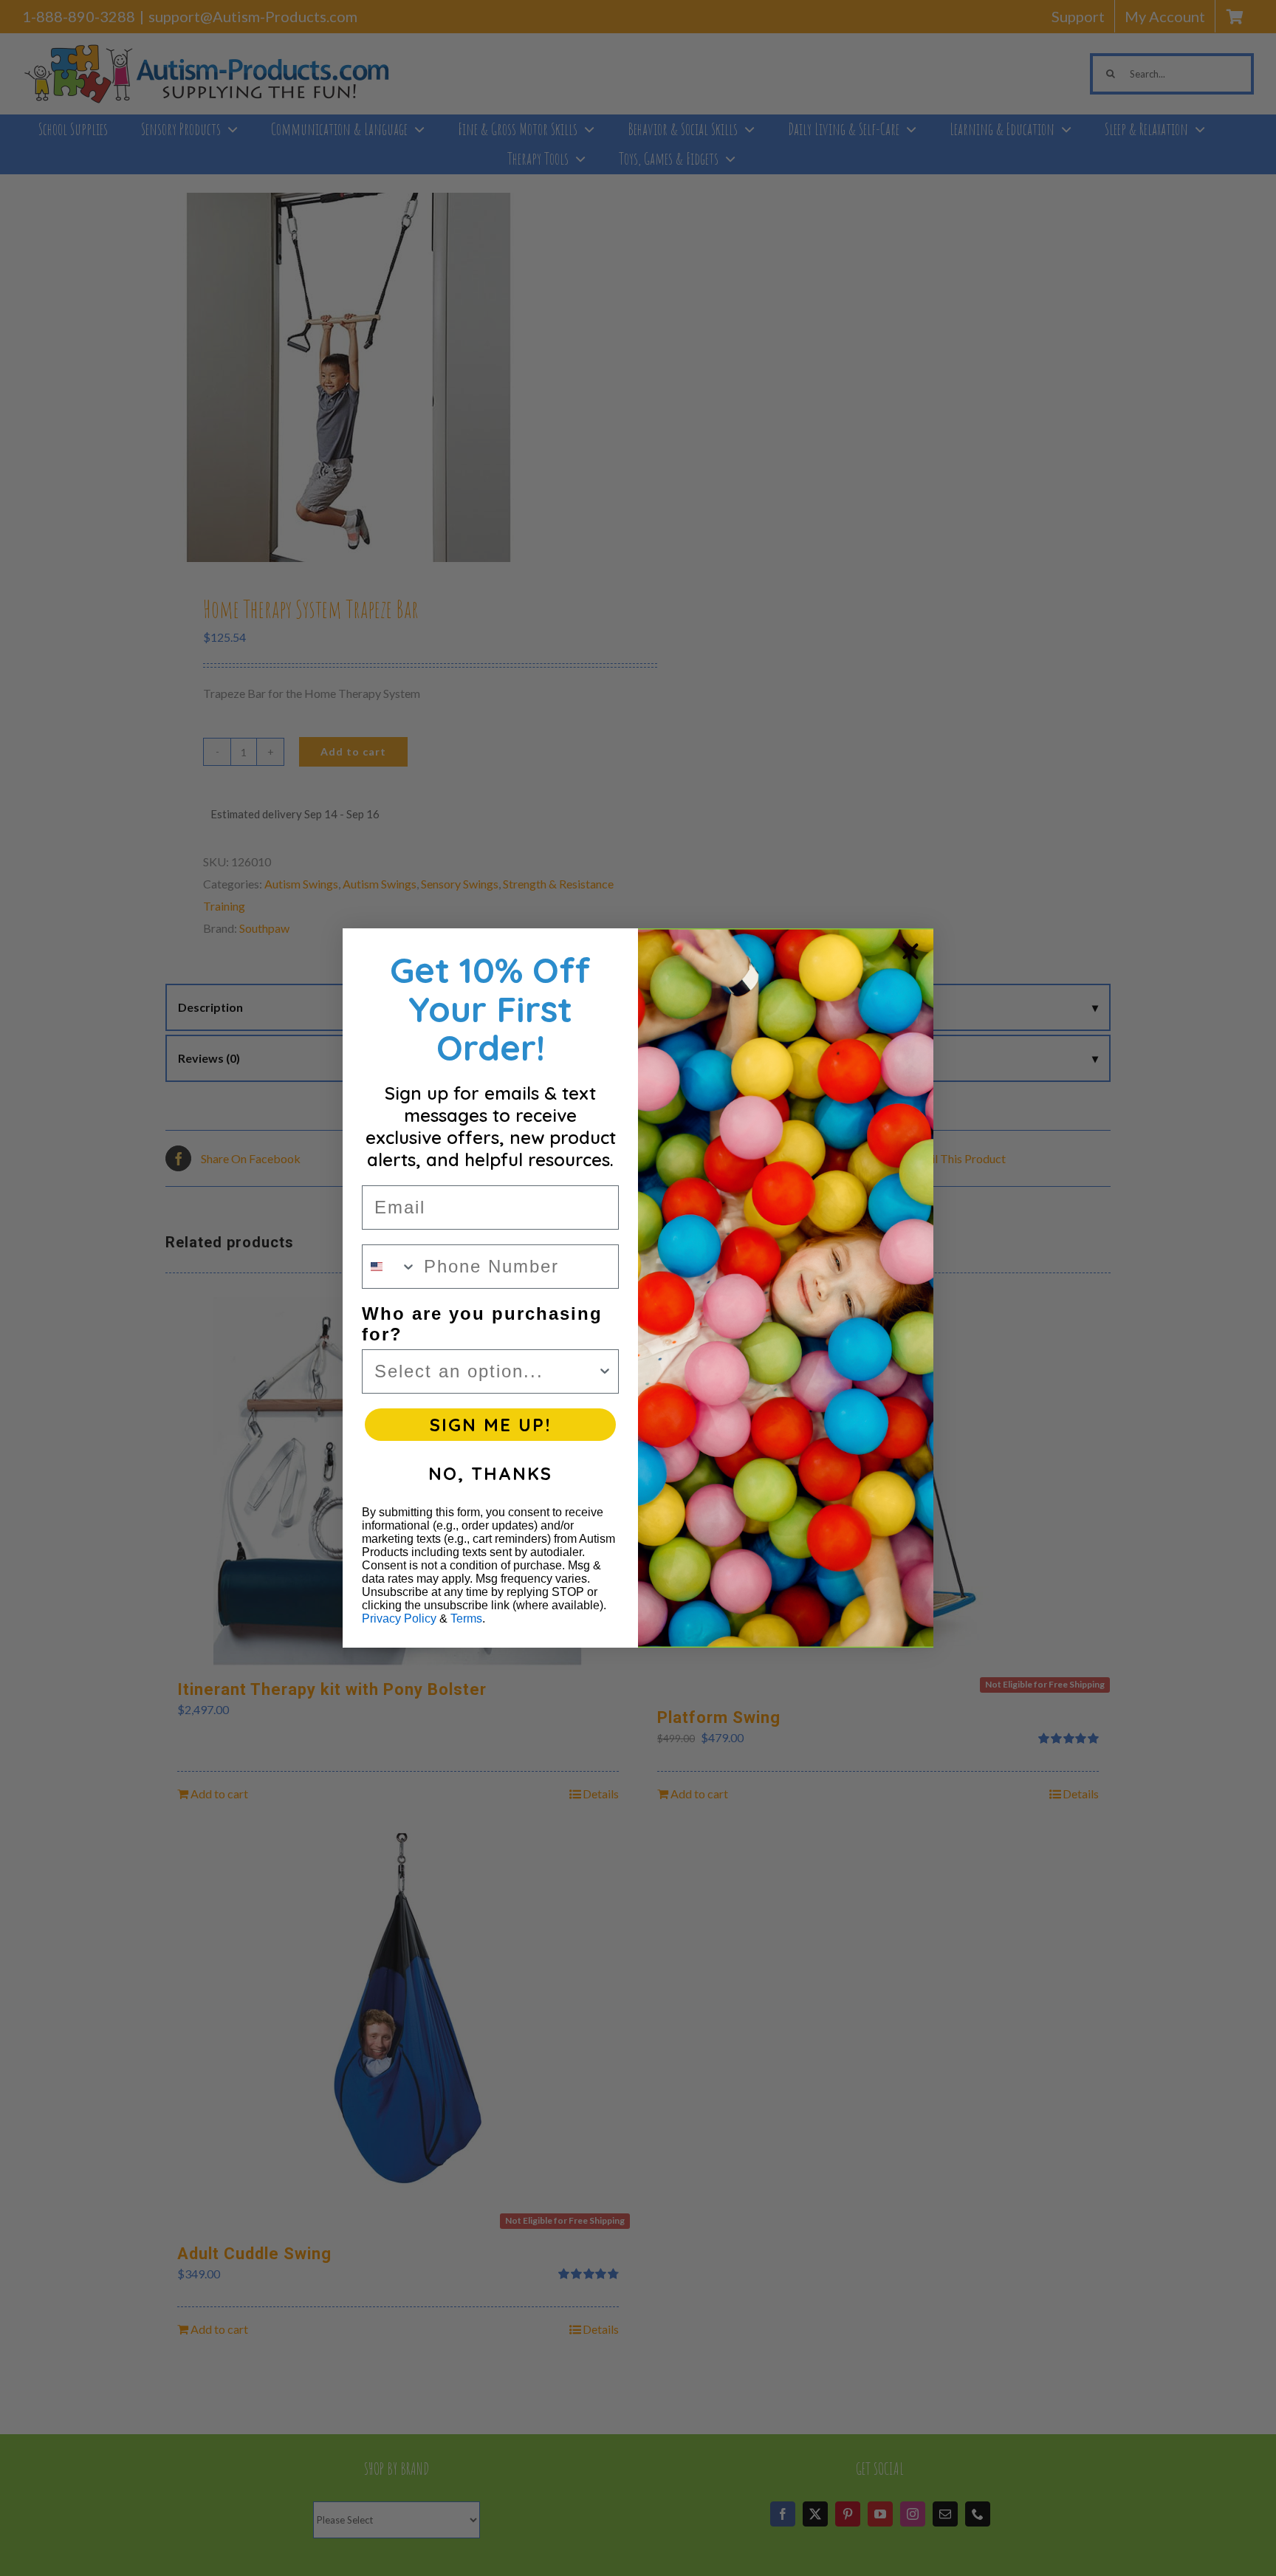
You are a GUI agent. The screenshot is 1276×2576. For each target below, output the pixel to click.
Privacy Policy (399, 1618)
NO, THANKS (490, 1473)
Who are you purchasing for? (482, 1324)
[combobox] (390, 1267)
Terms (466, 1618)
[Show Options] (605, 1371)
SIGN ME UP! (490, 1425)
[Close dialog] (910, 951)
